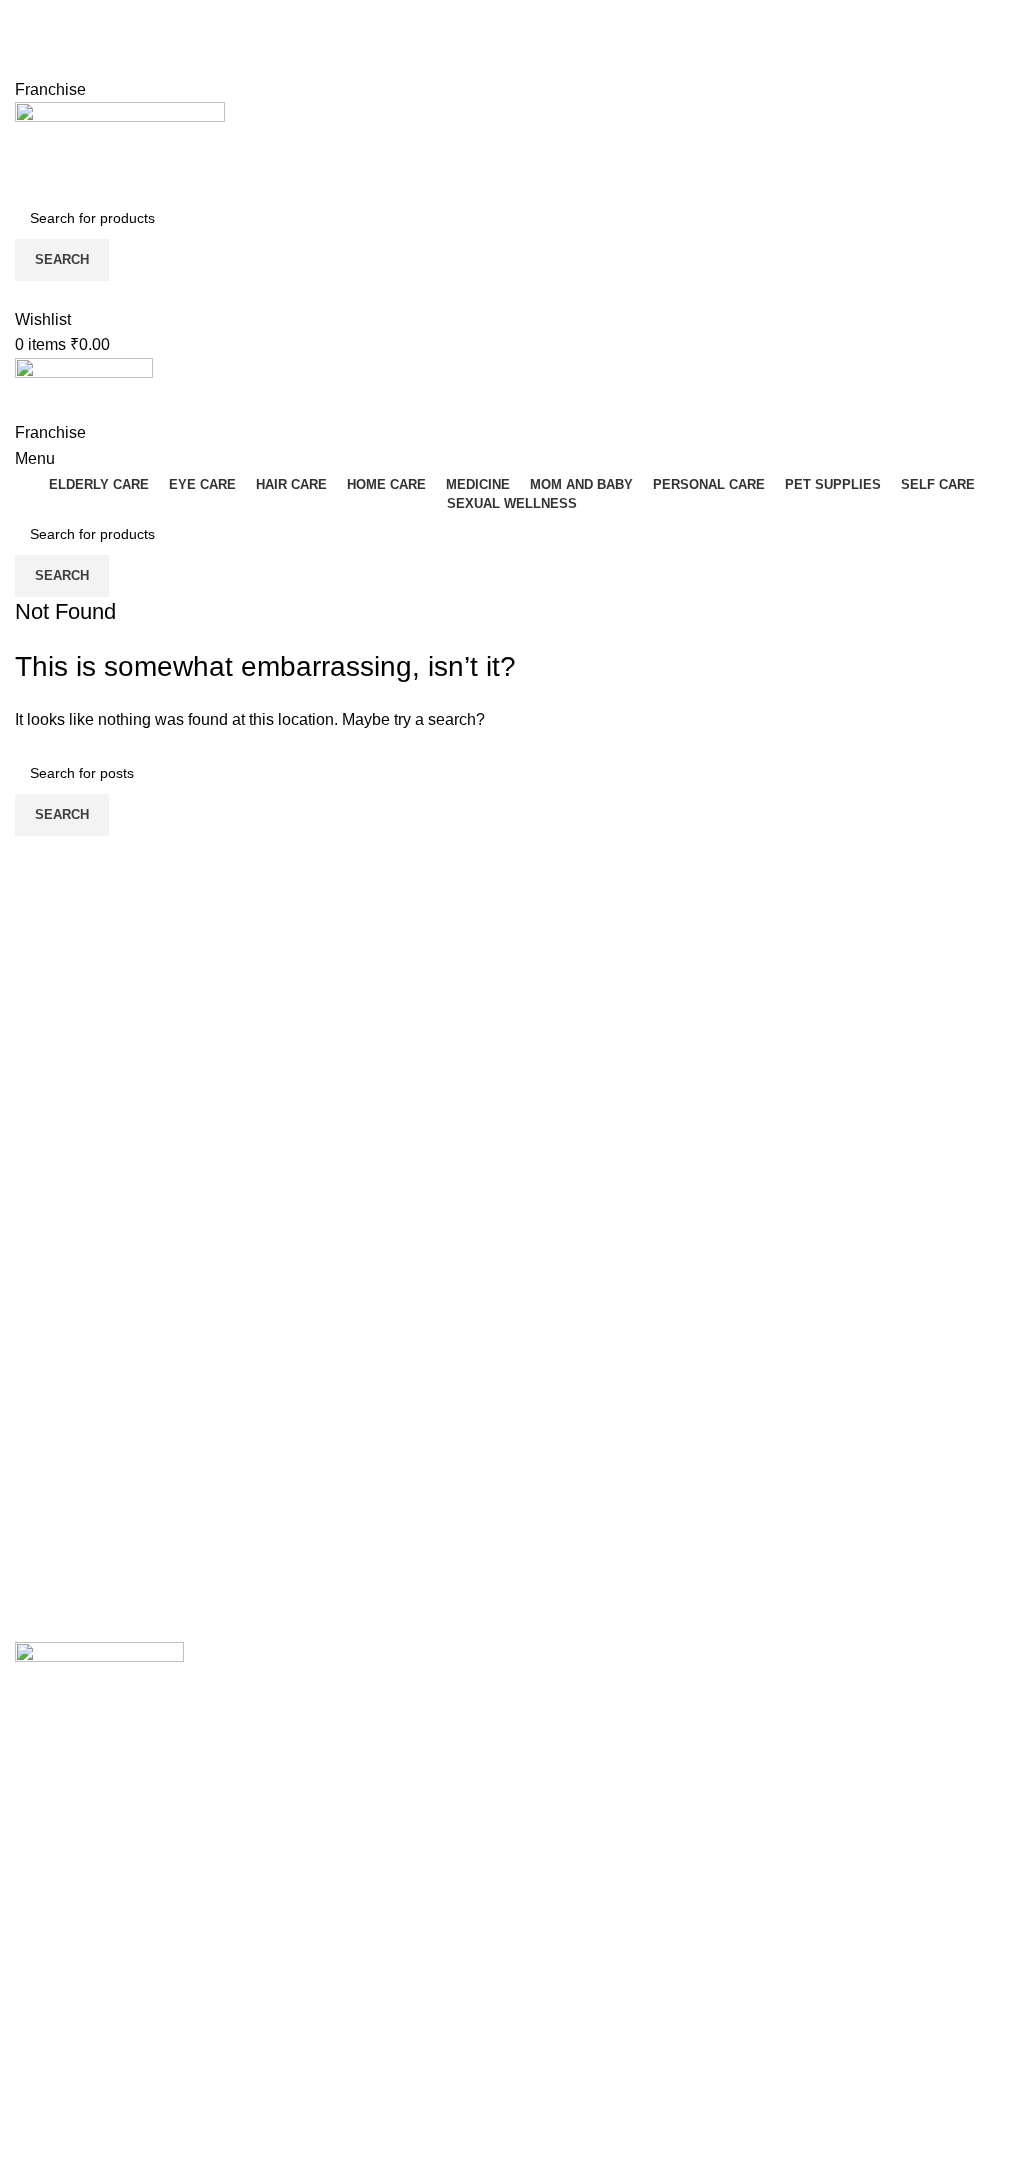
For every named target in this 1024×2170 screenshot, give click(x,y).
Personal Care (578, 1769)
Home (36, 2114)
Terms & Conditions (596, 2151)
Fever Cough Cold (592, 1694)
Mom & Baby (572, 1731)
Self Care (560, 1881)
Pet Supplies (572, 1843)
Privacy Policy (577, 2114)
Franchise (50, 89)
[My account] (21, 293)
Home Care (568, 1806)
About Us (48, 2151)
